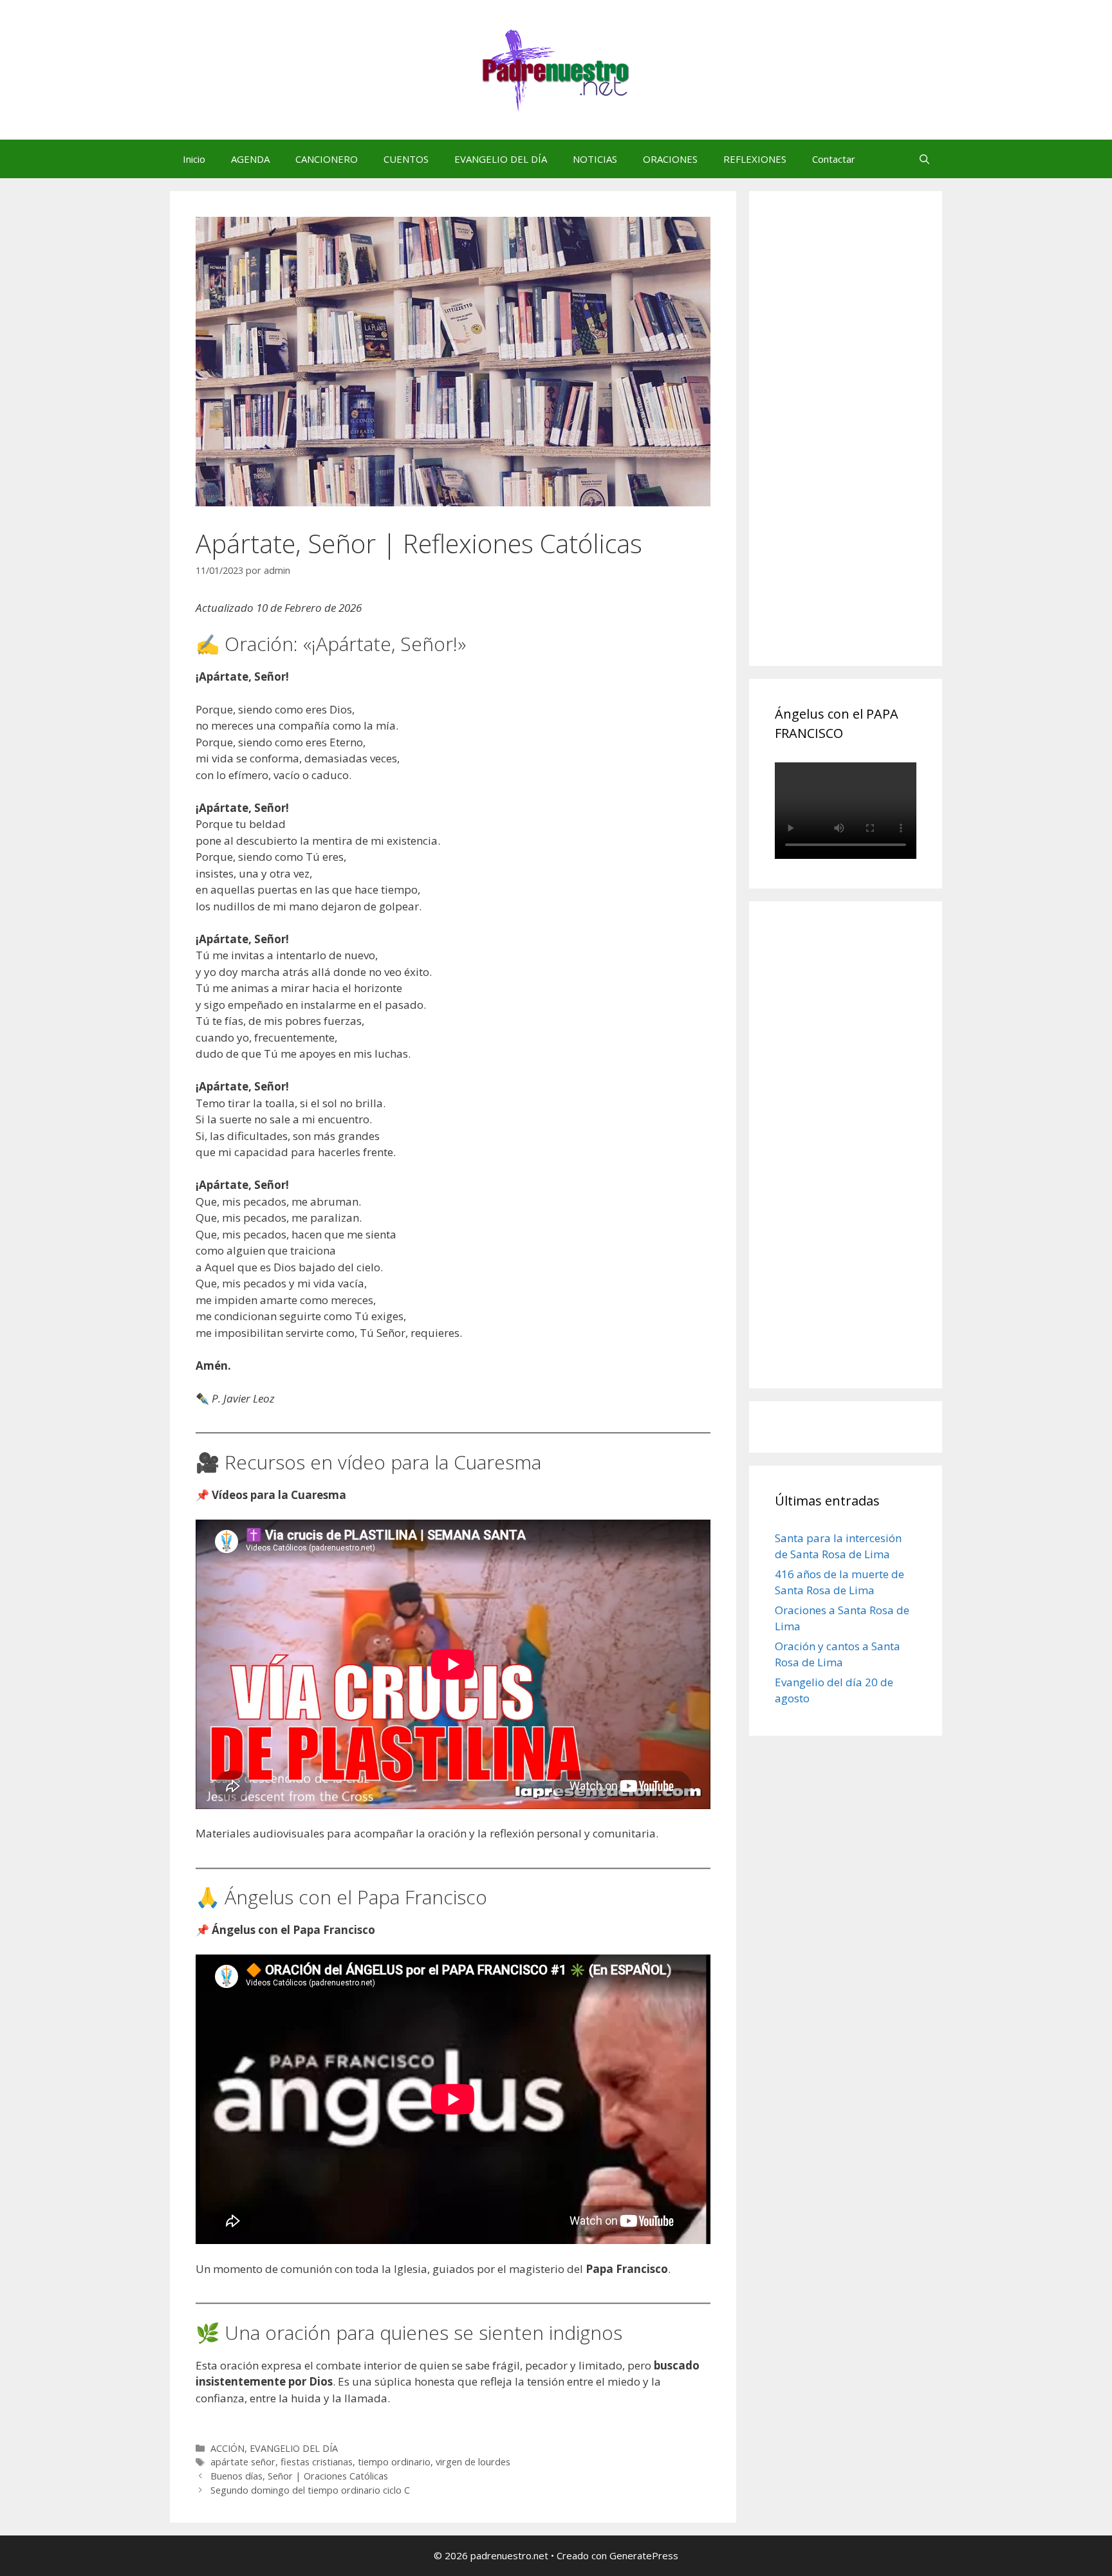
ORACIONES (670, 159)
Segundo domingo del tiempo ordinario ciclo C (310, 2490)
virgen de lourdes (473, 2462)
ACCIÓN (227, 2448)
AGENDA (250, 159)
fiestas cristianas (317, 2462)
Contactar (834, 159)
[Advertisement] (871, 443)
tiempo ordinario (394, 2462)
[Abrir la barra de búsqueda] (924, 159)
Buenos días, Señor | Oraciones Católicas (299, 2476)
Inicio (194, 159)
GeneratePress (644, 2555)
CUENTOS (406, 159)
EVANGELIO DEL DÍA (501, 159)
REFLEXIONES (755, 159)
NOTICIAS (595, 159)
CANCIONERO (327, 159)
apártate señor (243, 2462)
